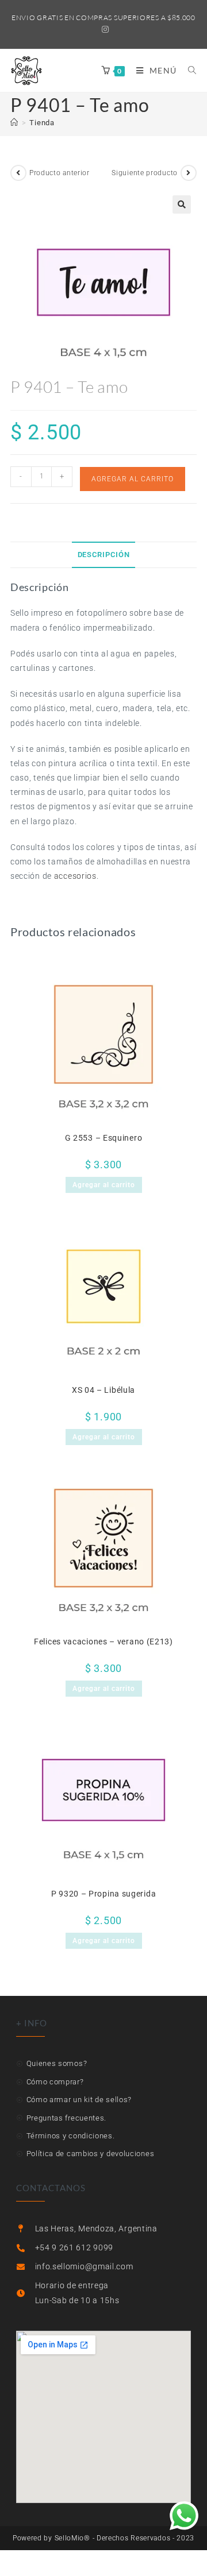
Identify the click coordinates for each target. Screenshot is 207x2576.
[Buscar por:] (188, 70)
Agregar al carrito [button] (104, 1185)
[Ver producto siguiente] (189, 173)
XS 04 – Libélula (103, 1390)
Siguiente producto (145, 173)
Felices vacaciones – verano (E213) (103, 1642)
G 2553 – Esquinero (104, 1138)
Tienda (42, 123)
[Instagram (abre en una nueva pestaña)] (104, 29)
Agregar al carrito (133, 479)
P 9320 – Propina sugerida (104, 1894)
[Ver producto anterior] (18, 173)
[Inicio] (14, 123)
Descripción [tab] (104, 555)
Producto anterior (60, 173)
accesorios (75, 876)
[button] (182, 204)
